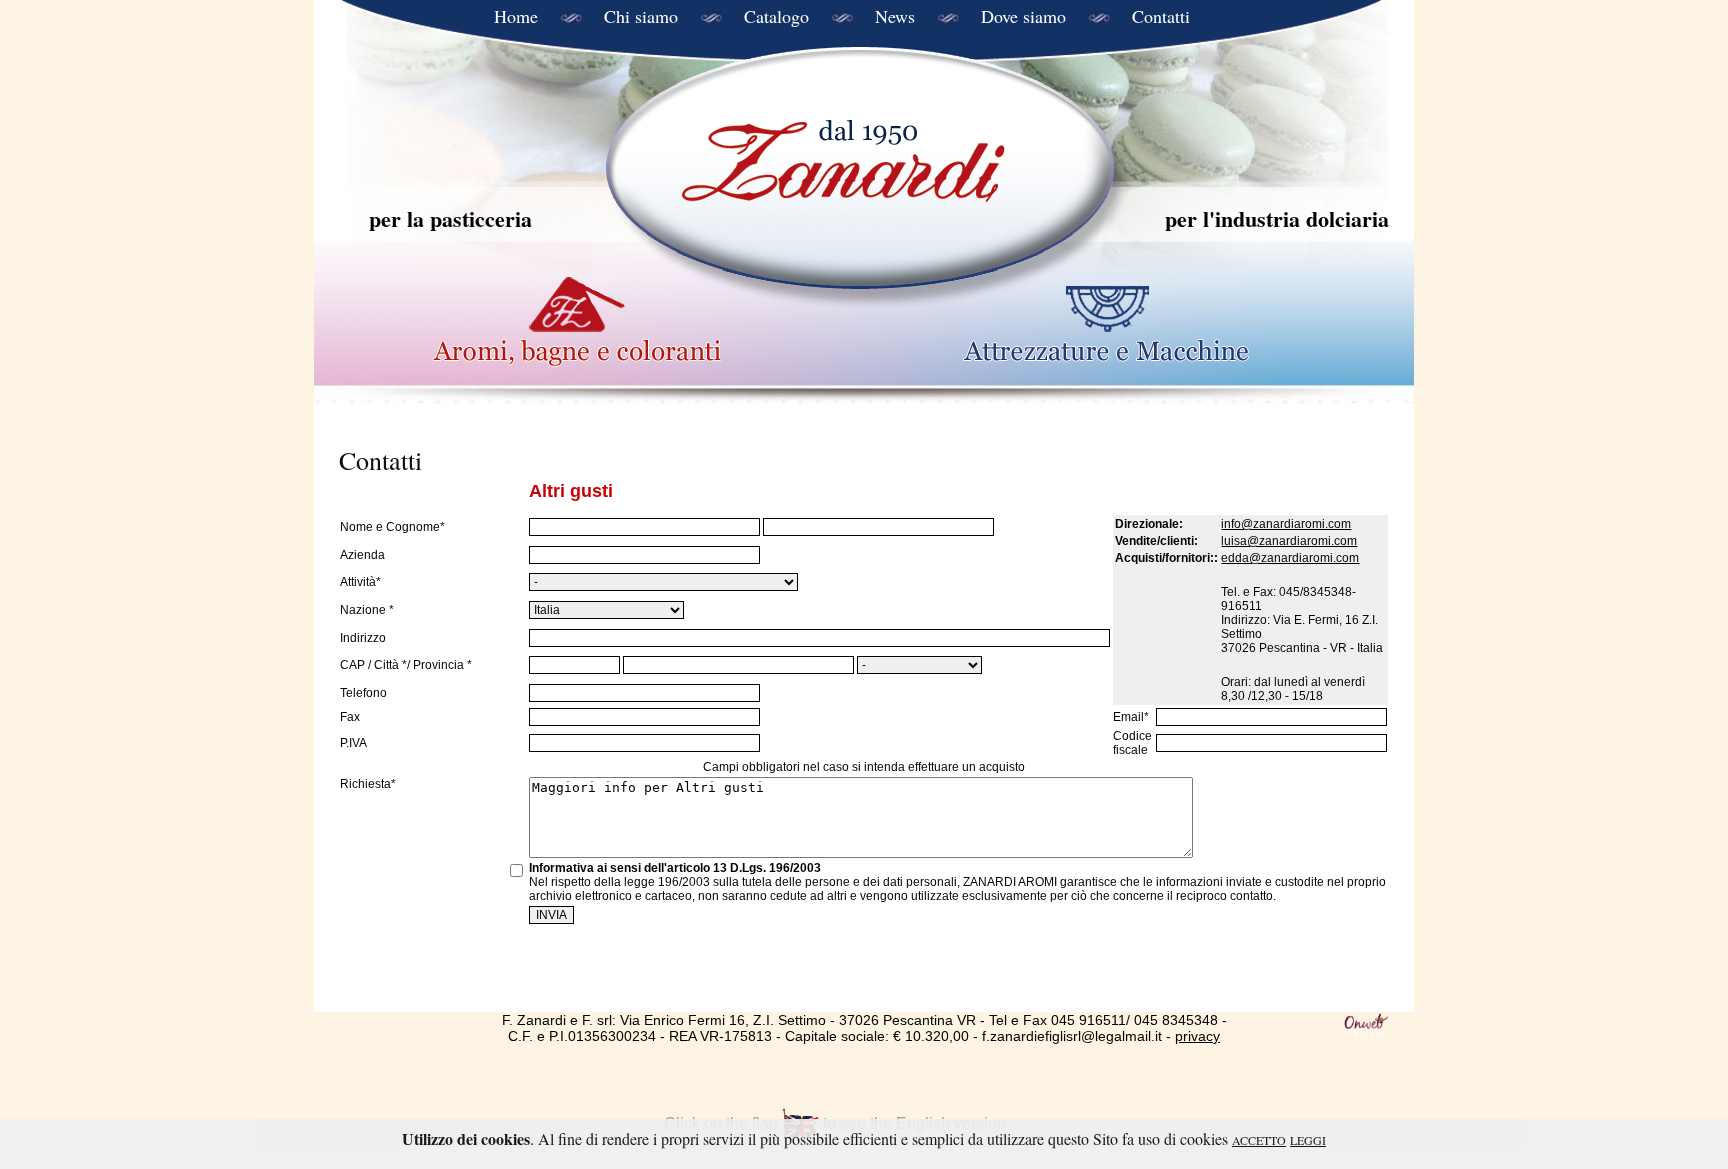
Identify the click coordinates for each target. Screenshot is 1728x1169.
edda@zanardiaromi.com (1290, 558)
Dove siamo (1023, 16)
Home (516, 16)
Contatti (1161, 16)
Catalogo (776, 16)
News (895, 16)
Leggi (1308, 1140)
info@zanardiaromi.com (1286, 524)
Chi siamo (641, 16)
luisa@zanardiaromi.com (1289, 541)
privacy (1197, 1036)
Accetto (1259, 1140)
